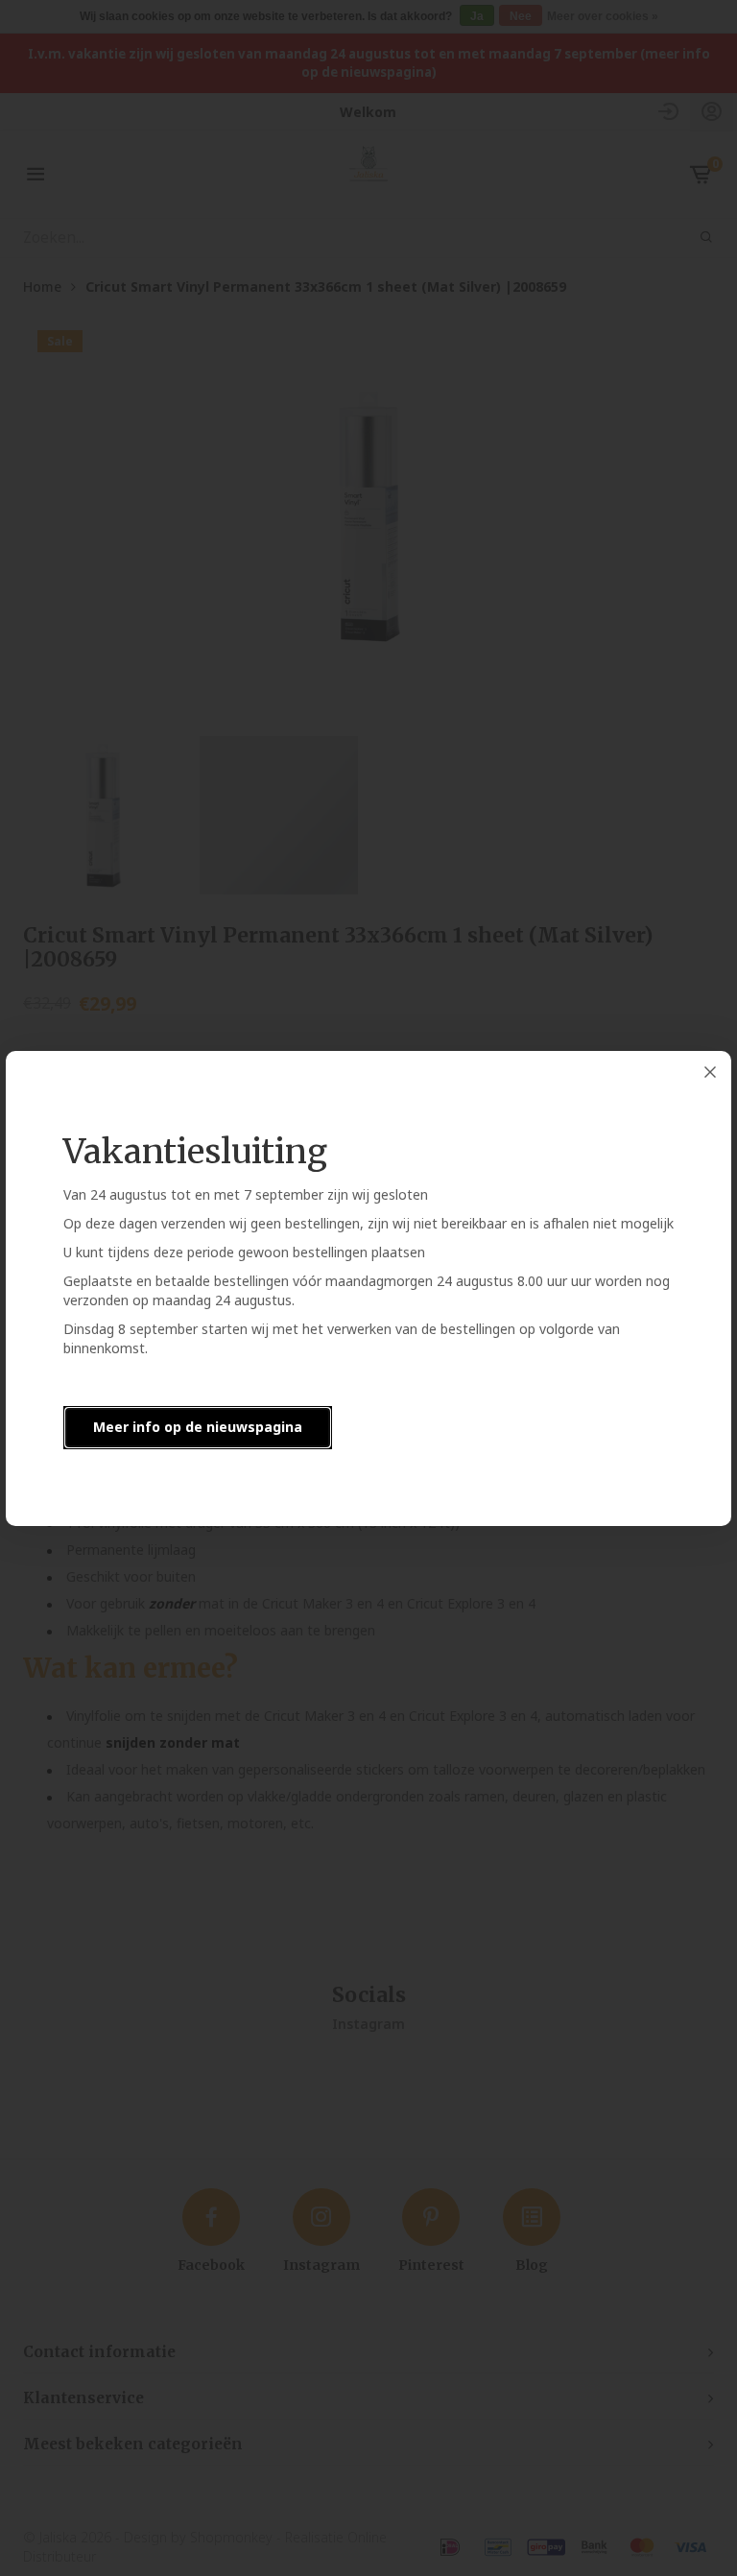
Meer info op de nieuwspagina (198, 1427)
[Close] (710, 1072)
